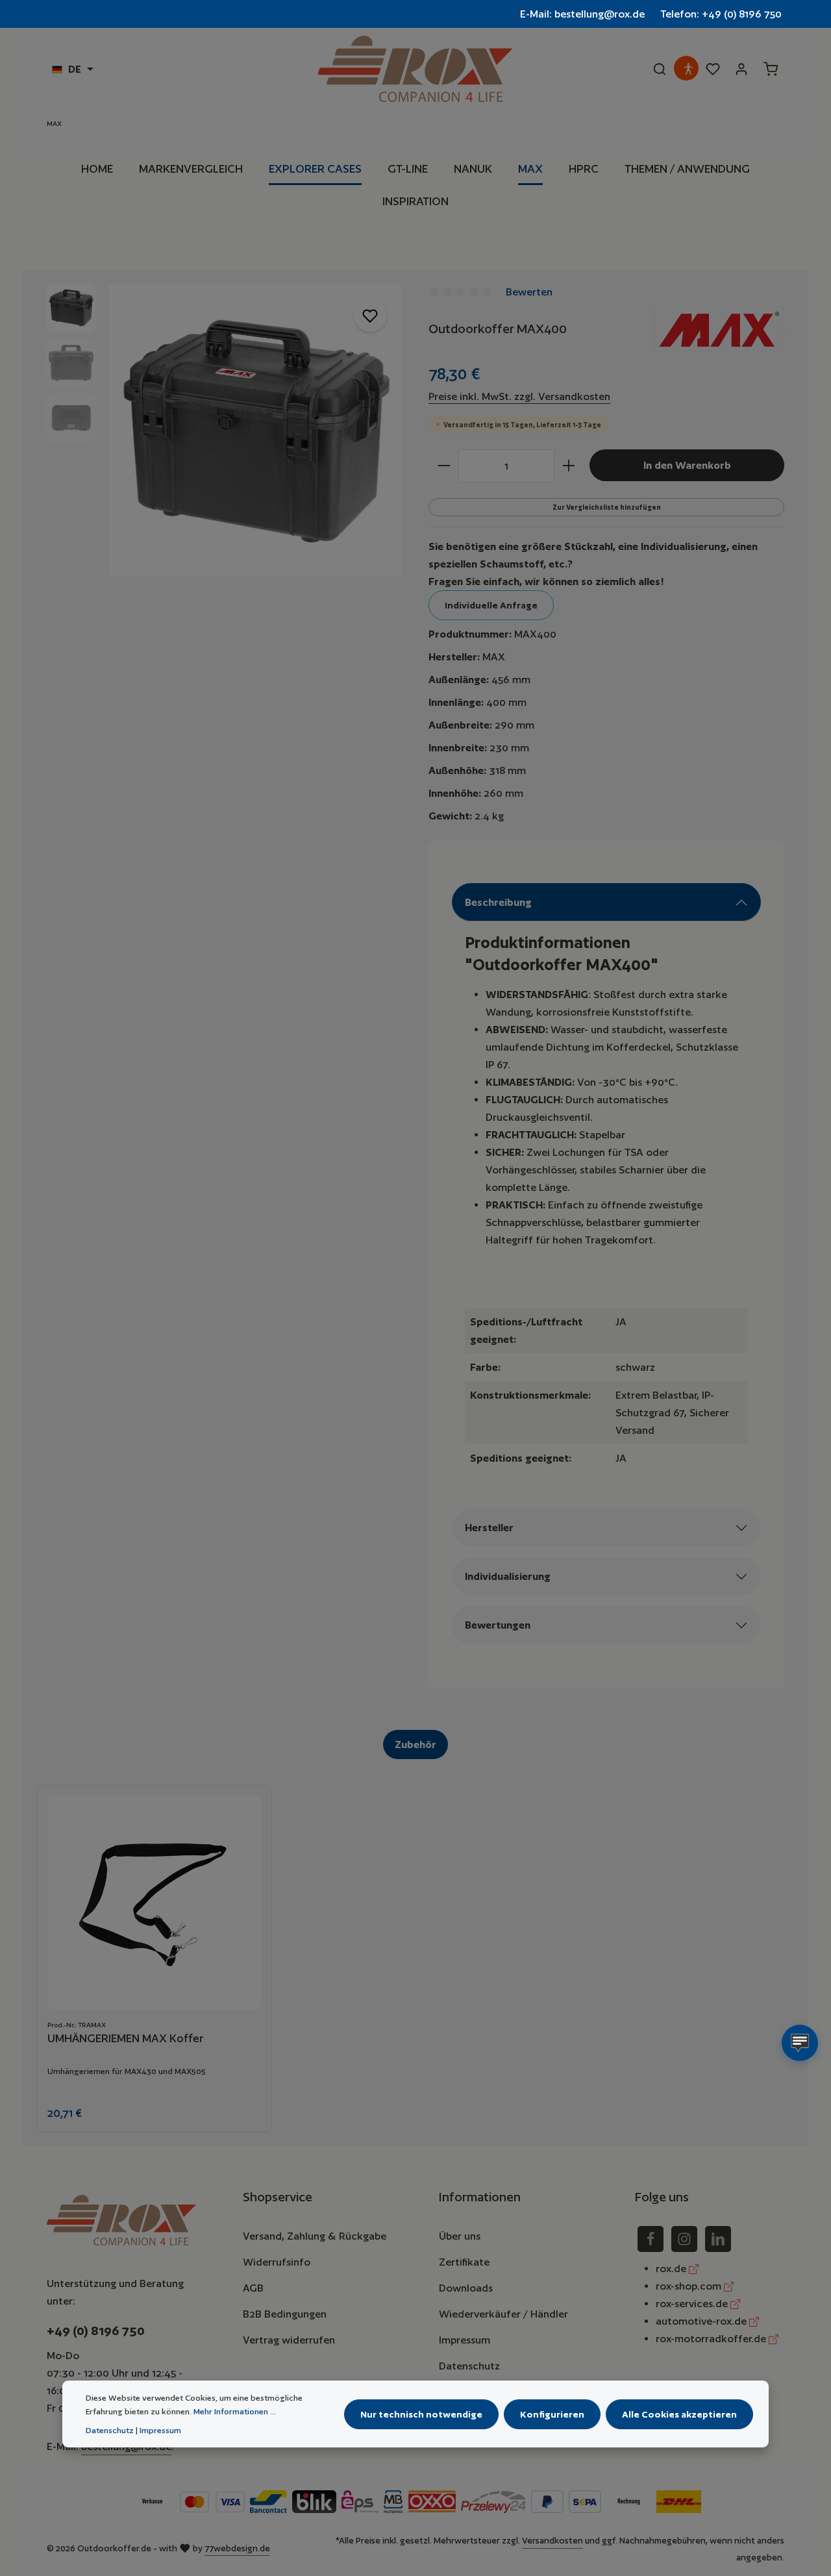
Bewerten (529, 292)
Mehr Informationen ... (235, 2411)
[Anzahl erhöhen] (569, 466)
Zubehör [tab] (415, 1744)
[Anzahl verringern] (444, 466)
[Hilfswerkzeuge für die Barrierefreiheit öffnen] (688, 69)
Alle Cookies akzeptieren (679, 2414)
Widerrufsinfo (277, 2262)
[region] (225, 430)
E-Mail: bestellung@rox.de (582, 14)
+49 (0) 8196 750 (96, 2331)
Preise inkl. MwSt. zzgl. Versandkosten (519, 396)
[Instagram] (684, 2239)
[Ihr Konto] (741, 69)
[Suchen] (660, 69)
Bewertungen (498, 1625)
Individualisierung (508, 1576)
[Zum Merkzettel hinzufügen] (370, 315)
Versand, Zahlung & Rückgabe (315, 2236)
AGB (253, 2288)
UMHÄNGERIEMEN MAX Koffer (126, 2038)
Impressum (465, 2340)
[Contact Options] (800, 2043)
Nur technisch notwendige (421, 2414)
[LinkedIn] (718, 2239)
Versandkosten (552, 2541)
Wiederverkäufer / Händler (503, 2314)
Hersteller (489, 1528)
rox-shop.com (690, 2286)
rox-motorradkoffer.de (712, 2339)
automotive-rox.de (702, 2321)
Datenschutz (469, 2366)
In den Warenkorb (687, 465)
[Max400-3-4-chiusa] (255, 430)
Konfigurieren (552, 2414)
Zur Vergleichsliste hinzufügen (607, 507)
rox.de (672, 2269)
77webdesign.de (237, 2548)
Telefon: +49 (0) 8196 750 (721, 14)
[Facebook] (651, 2239)
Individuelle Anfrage (491, 605)
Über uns (460, 2236)
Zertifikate (464, 2262)
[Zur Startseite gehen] (415, 69)
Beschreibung (498, 902)
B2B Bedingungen (285, 2314)
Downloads (466, 2288)
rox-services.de (693, 2304)
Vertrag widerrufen (289, 2340)
